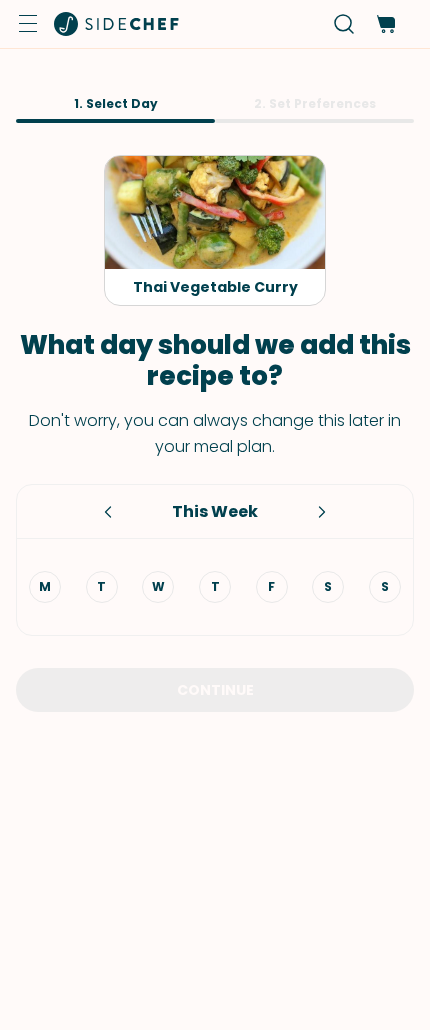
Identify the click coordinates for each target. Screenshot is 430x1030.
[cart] (385, 24)
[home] (117, 24)
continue (215, 690)
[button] (28, 24)
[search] (344, 24)
